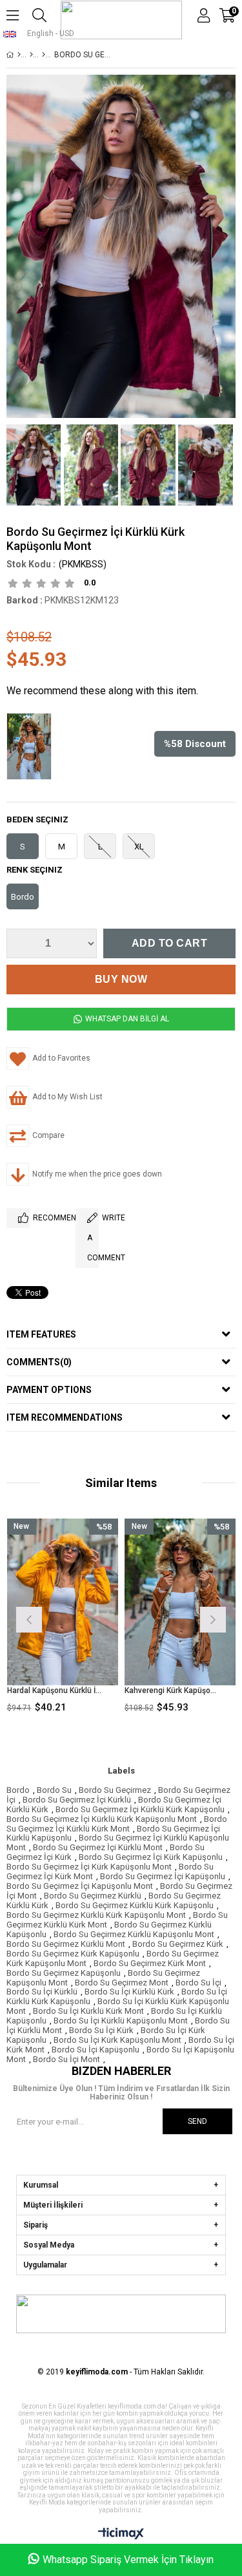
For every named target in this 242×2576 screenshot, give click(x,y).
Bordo (18, 1790)
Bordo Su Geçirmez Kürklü (93, 1896)
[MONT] (44, 55)
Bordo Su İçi (198, 1983)
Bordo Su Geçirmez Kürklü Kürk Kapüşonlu (135, 1905)
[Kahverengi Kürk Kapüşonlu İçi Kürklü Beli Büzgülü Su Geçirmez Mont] (32, 748)
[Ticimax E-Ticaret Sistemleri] (121, 2534)
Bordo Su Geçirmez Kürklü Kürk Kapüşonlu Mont (96, 1915)
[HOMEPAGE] (19, 55)
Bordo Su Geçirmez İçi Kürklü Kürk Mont (117, 1824)
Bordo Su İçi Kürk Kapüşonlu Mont (117, 2040)
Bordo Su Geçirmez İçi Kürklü (77, 1800)
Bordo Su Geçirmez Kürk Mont (150, 1963)
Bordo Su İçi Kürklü (42, 1992)
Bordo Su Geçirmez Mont (122, 1983)
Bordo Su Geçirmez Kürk (178, 1944)
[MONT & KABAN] (31, 55)
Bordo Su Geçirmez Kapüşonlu (64, 1973)
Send (197, 2121)
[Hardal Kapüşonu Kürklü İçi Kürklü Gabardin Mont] (63, 1602)
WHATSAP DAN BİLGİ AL (126, 1019)
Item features (41, 1334)
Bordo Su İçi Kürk (101, 2030)
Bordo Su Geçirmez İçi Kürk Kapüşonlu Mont (89, 1867)
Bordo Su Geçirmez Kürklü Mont (66, 1944)
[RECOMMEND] (18, 1218)
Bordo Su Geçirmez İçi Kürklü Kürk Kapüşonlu (140, 1809)
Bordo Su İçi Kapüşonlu (96, 2050)
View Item (85, 1619)
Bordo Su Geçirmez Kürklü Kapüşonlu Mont (134, 1934)
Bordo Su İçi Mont (66, 2059)
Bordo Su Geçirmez (115, 1790)
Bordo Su (54, 1790)
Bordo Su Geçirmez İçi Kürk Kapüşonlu (151, 1857)
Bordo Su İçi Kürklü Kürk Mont (88, 2011)
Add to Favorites (62, 1619)
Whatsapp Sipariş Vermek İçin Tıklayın (128, 2560)
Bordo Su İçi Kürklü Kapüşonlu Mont (121, 2021)
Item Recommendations (65, 1417)
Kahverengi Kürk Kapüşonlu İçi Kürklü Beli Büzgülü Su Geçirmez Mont (172, 1690)
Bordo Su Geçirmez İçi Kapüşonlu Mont (80, 1886)
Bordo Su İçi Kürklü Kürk (129, 1992)
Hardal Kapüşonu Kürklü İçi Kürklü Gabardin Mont (55, 1690)
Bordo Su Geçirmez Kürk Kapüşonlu (73, 1954)
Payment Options (49, 1390)
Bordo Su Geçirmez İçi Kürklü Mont (98, 1847)
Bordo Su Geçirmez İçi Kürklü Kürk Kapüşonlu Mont (102, 1819)
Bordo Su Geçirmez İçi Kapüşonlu (163, 1876)
